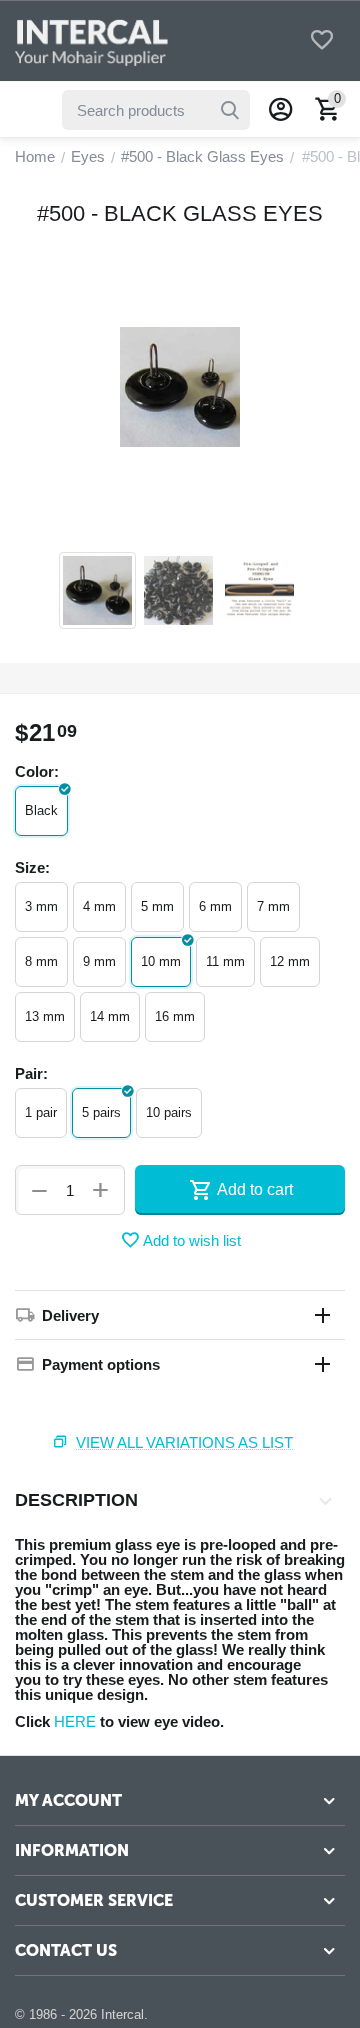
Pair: (31, 1073)
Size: (32, 867)
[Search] (230, 110)
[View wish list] (322, 41)
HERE (75, 1721)
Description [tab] (76, 1500)
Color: (37, 771)
